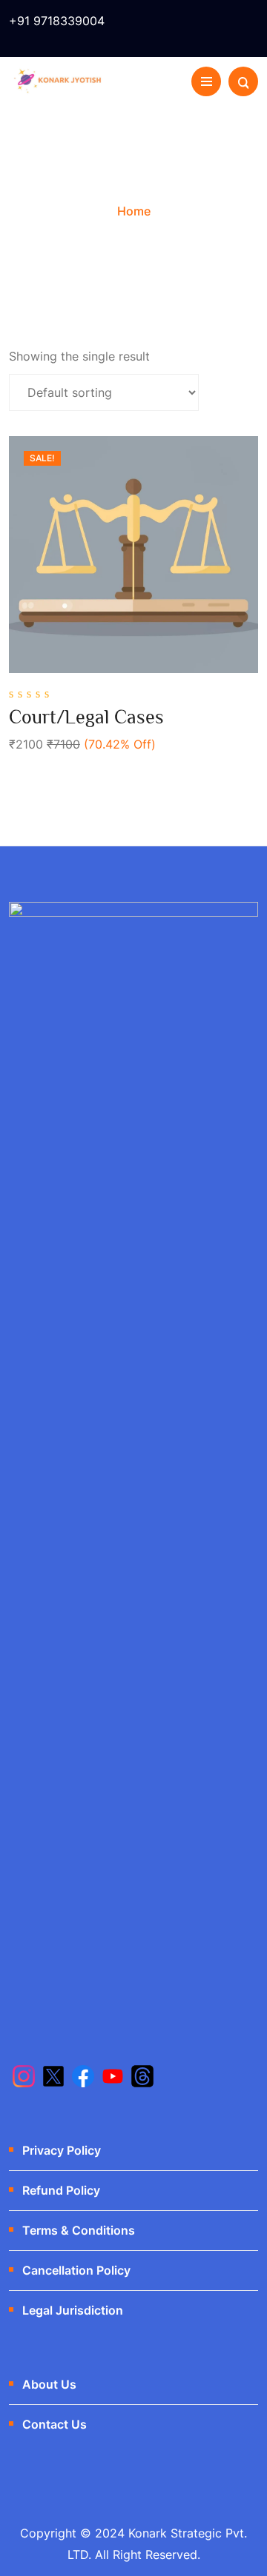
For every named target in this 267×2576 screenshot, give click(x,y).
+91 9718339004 (57, 21)
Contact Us (55, 2424)
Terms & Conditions (79, 2230)
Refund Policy (61, 2190)
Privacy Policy (62, 2150)
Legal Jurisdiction (73, 2310)
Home (134, 211)
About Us (49, 2384)
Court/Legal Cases (86, 717)
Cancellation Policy (76, 2270)
